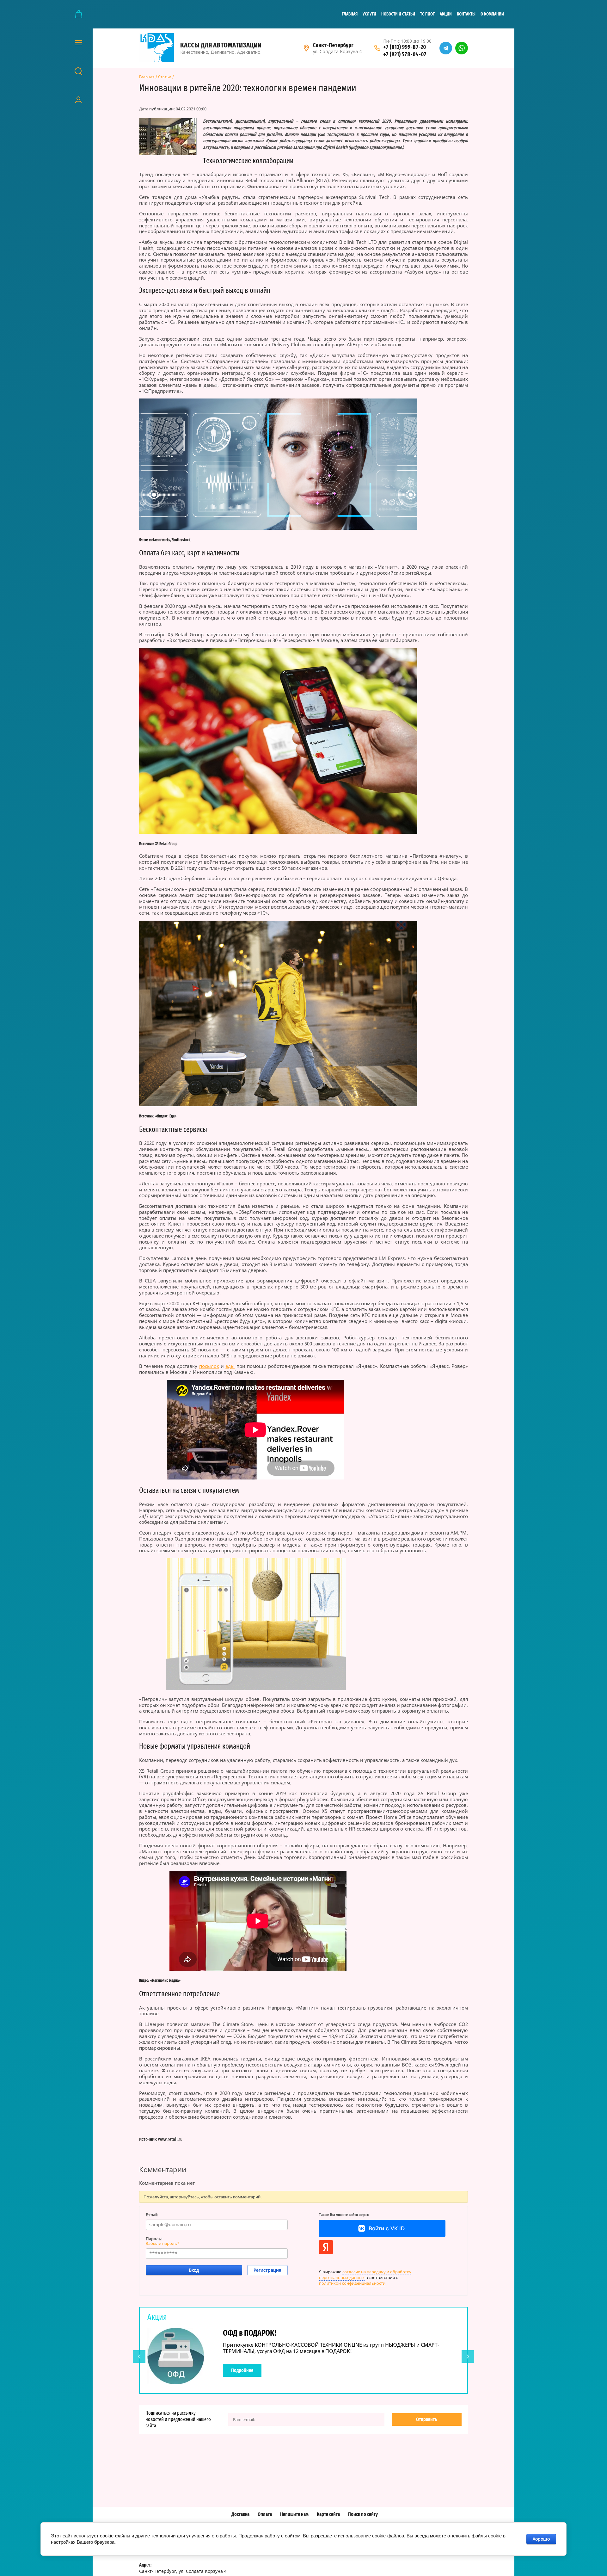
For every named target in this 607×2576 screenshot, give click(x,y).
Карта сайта (328, 2514)
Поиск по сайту (363, 2514)
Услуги (369, 14)
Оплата (265, 2514)
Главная (350, 14)
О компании (492, 14)
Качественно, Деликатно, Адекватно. (221, 52)
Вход (194, 2270)
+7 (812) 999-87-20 (405, 47)
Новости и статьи (398, 14)
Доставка (240, 2514)
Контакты (466, 14)
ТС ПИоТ (427, 14)
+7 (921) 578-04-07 (405, 54)
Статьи (165, 77)
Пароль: (154, 2239)
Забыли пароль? (162, 2243)
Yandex (326, 2247)
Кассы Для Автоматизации (221, 45)
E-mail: (152, 2215)
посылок (209, 1366)
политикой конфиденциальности (352, 2283)
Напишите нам (294, 2514)
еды (230, 1366)
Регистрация (267, 2270)
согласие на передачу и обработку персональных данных (365, 2275)
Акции (446, 14)
